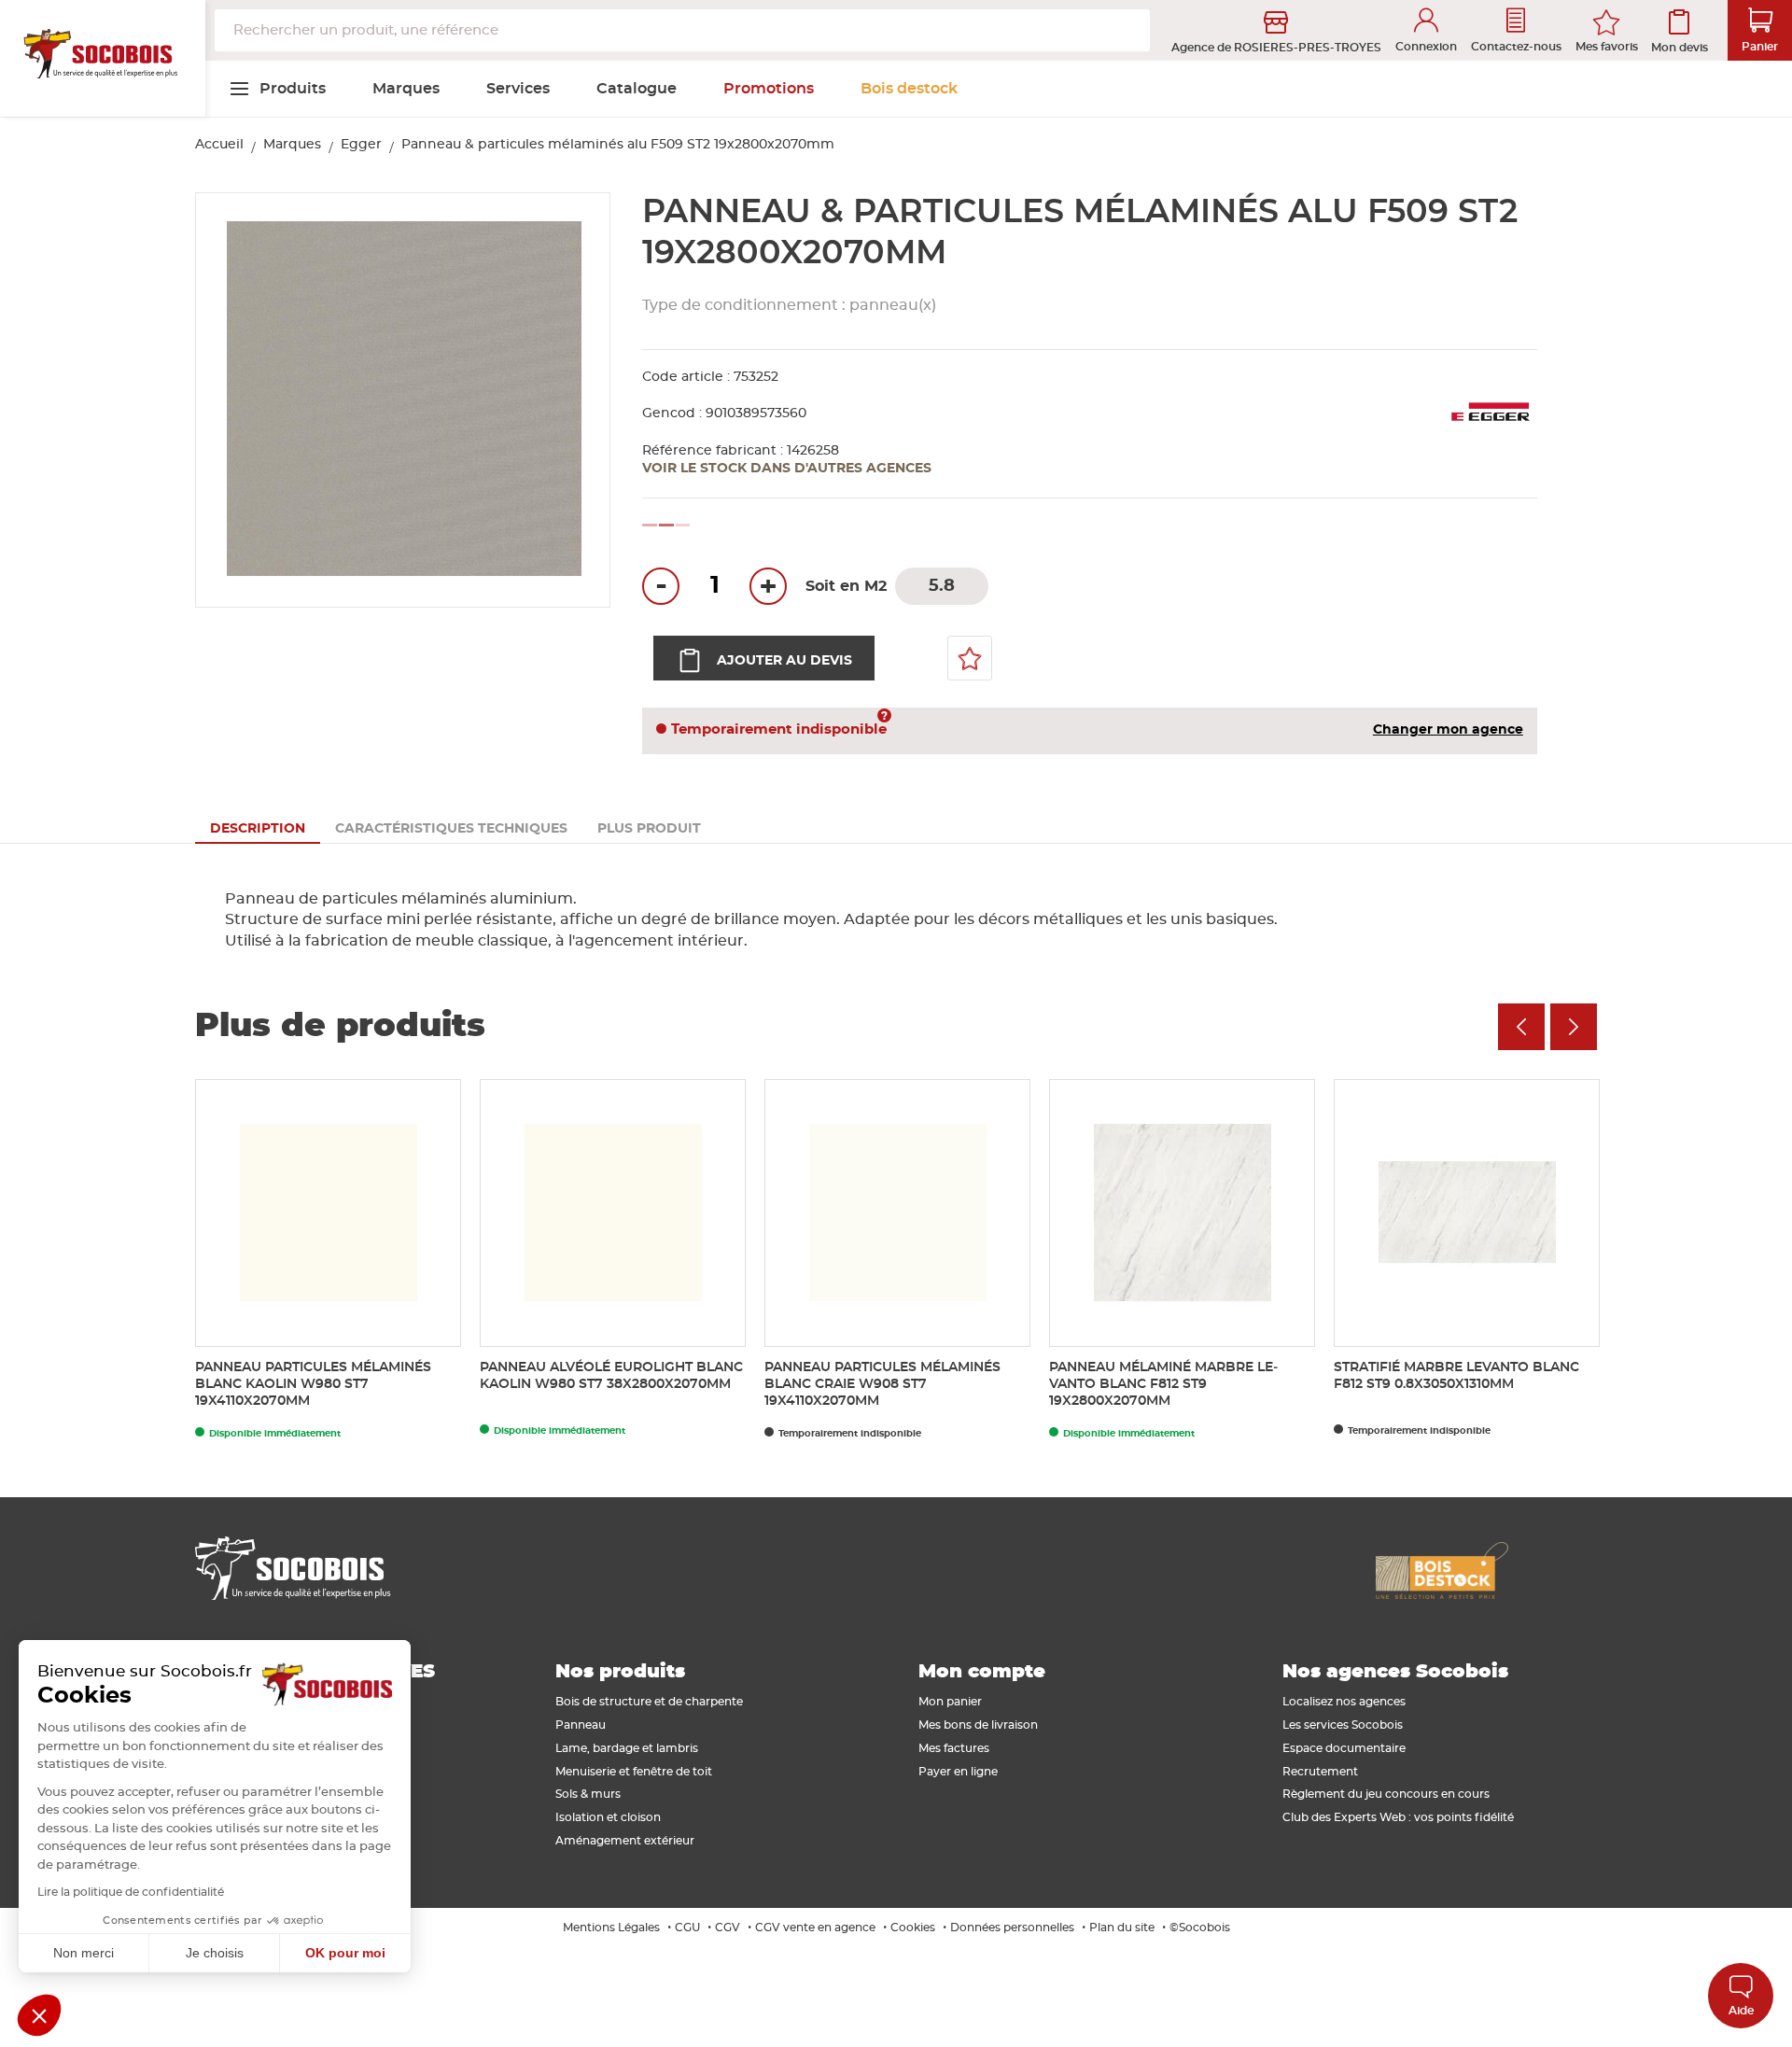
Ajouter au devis (784, 661)
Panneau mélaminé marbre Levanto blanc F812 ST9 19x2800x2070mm (1163, 1384)
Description (258, 829)
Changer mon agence (1448, 730)
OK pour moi (345, 1953)
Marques (292, 145)
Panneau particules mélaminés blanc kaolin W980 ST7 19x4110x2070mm (313, 1384)
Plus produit (649, 829)
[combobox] (682, 30)
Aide (1741, 2011)
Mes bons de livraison (978, 1725)
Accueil (219, 145)
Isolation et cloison (608, 1817)
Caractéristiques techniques (451, 829)
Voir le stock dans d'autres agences (787, 469)
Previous (1521, 1027)
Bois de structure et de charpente (649, 1702)
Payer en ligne (958, 1772)
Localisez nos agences (1344, 1702)
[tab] (258, 829)
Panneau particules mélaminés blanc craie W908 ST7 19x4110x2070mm (882, 1384)
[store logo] (103, 59)
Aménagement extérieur (625, 1841)
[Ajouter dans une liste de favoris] (970, 658)
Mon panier (950, 1702)
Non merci (84, 1953)
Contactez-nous (1516, 47)
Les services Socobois (1343, 1725)
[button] (39, 2015)
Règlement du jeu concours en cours (1386, 1794)
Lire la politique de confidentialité (131, 1892)
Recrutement (1320, 1772)
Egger (361, 145)
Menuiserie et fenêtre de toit (634, 1772)
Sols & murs (588, 1794)
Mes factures (954, 1748)
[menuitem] (277, 89)
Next (1574, 1027)
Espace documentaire (1344, 1748)
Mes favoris (1607, 47)
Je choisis (215, 1953)
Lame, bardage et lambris (627, 1748)
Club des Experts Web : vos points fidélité (1398, 1817)
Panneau (581, 1725)
